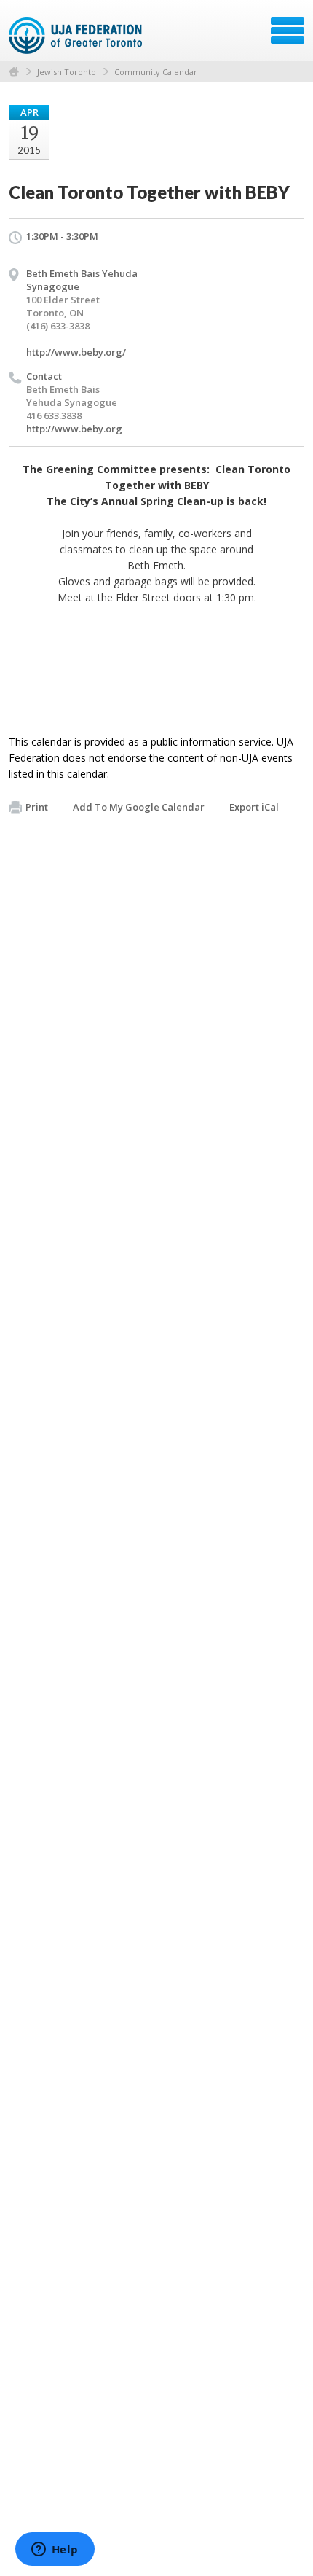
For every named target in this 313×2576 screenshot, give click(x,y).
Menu (288, 31)
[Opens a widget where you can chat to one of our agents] (55, 2550)
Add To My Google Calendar (139, 807)
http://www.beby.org (74, 429)
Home (14, 72)
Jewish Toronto (67, 72)
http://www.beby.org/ (76, 352)
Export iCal (254, 807)
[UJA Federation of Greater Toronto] (77, 36)
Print (37, 807)
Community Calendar (156, 72)
